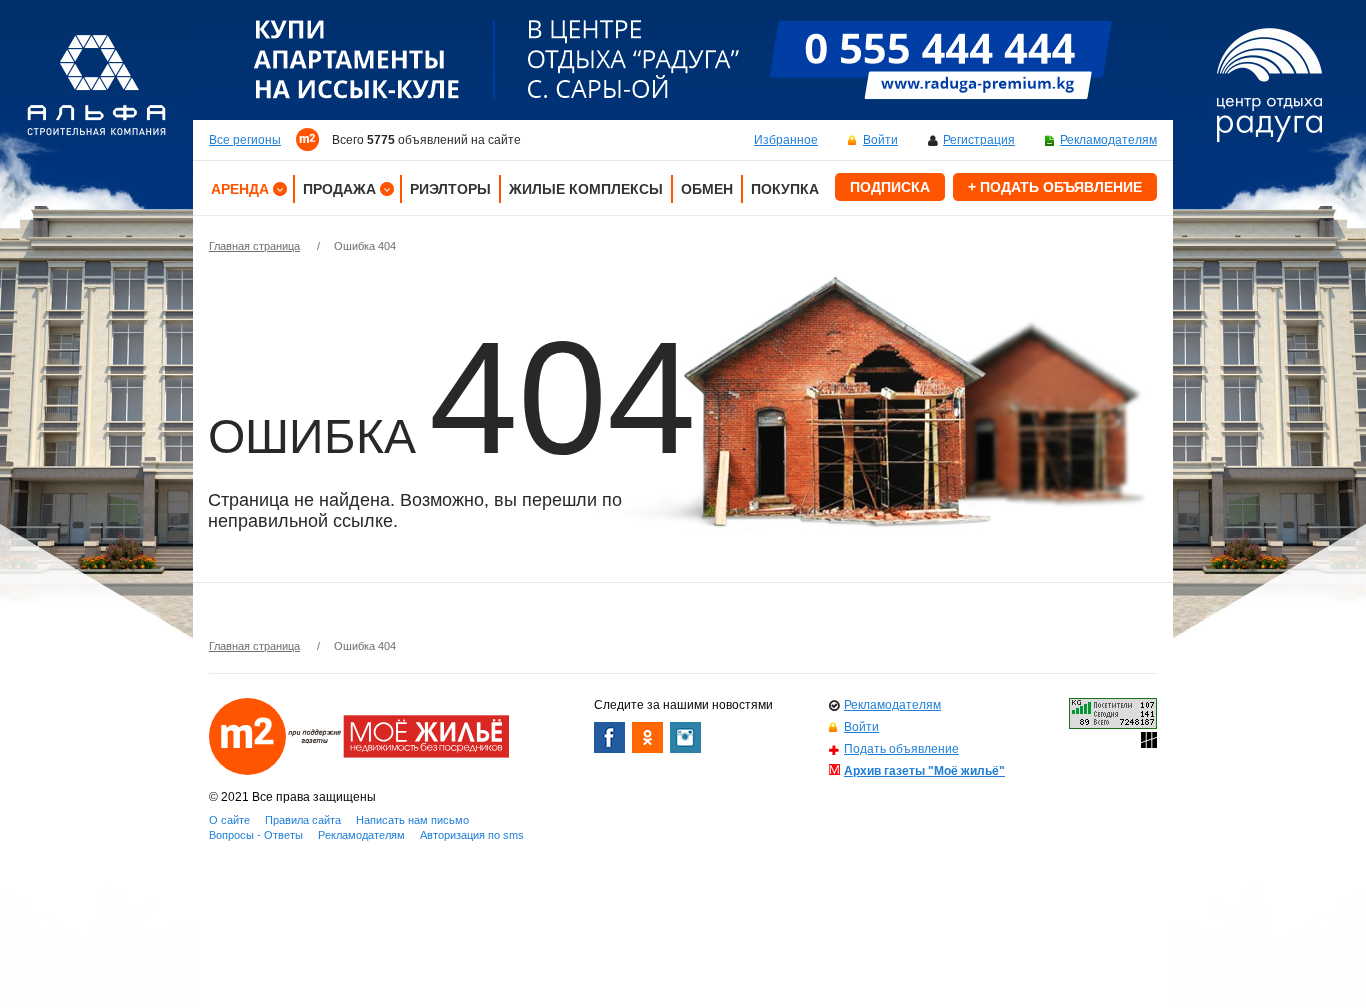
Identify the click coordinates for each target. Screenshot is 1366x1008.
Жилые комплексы (586, 189)
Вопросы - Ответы (256, 835)
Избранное (786, 140)
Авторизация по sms (472, 835)
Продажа (339, 189)
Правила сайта (303, 820)
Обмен (707, 189)
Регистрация (979, 140)
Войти (880, 140)
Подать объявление (901, 749)
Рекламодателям (1108, 140)
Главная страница (254, 246)
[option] (683, 60)
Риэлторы (450, 189)
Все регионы (245, 140)
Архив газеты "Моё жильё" (924, 771)
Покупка (785, 189)
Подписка (890, 187)
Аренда (240, 189)
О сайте (229, 820)
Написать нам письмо (412, 820)
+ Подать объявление (1055, 187)
